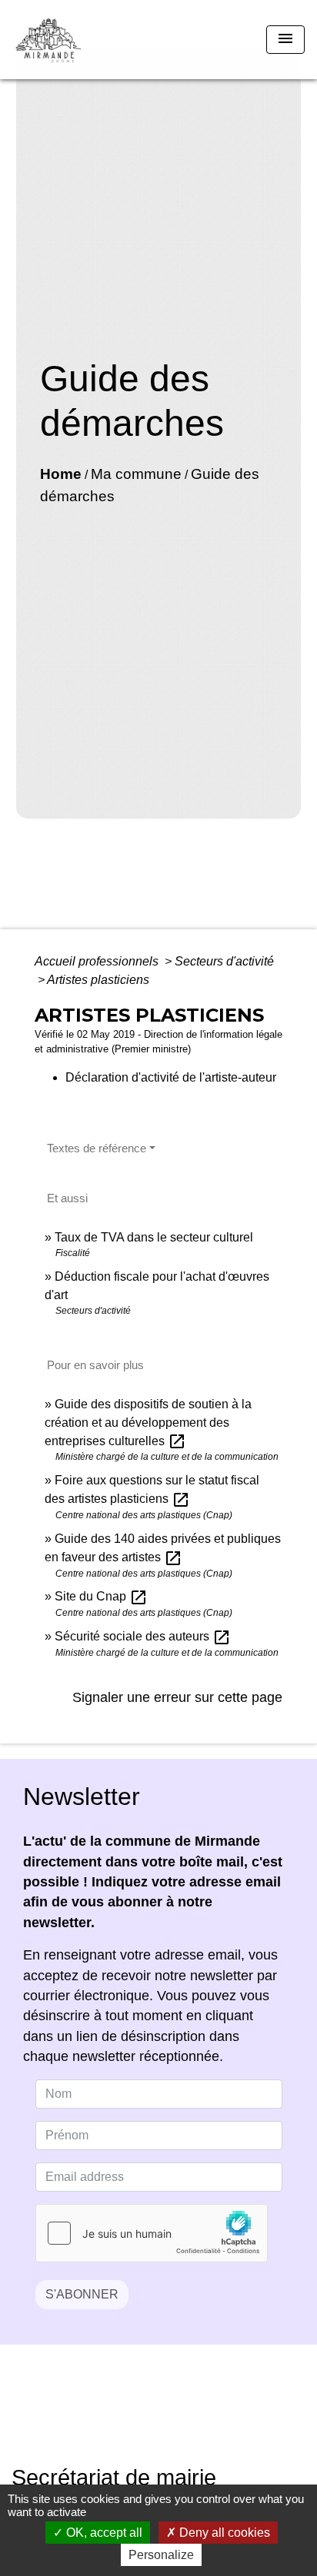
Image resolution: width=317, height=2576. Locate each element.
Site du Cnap (101, 1596)
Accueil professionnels (98, 961)
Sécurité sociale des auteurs (143, 1636)
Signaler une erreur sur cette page (177, 1697)
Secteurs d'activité (224, 961)
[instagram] (178, 2416)
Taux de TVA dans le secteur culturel (154, 1237)
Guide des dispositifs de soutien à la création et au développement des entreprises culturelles (148, 1423)
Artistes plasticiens (98, 980)
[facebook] (139, 2416)
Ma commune (136, 474)
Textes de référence (97, 1148)
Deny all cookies (223, 2533)
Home (61, 474)
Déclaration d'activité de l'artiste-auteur (171, 1077)
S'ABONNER (82, 2294)
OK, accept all (103, 2533)
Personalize (161, 2555)
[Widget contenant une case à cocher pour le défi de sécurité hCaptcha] (152, 2233)
